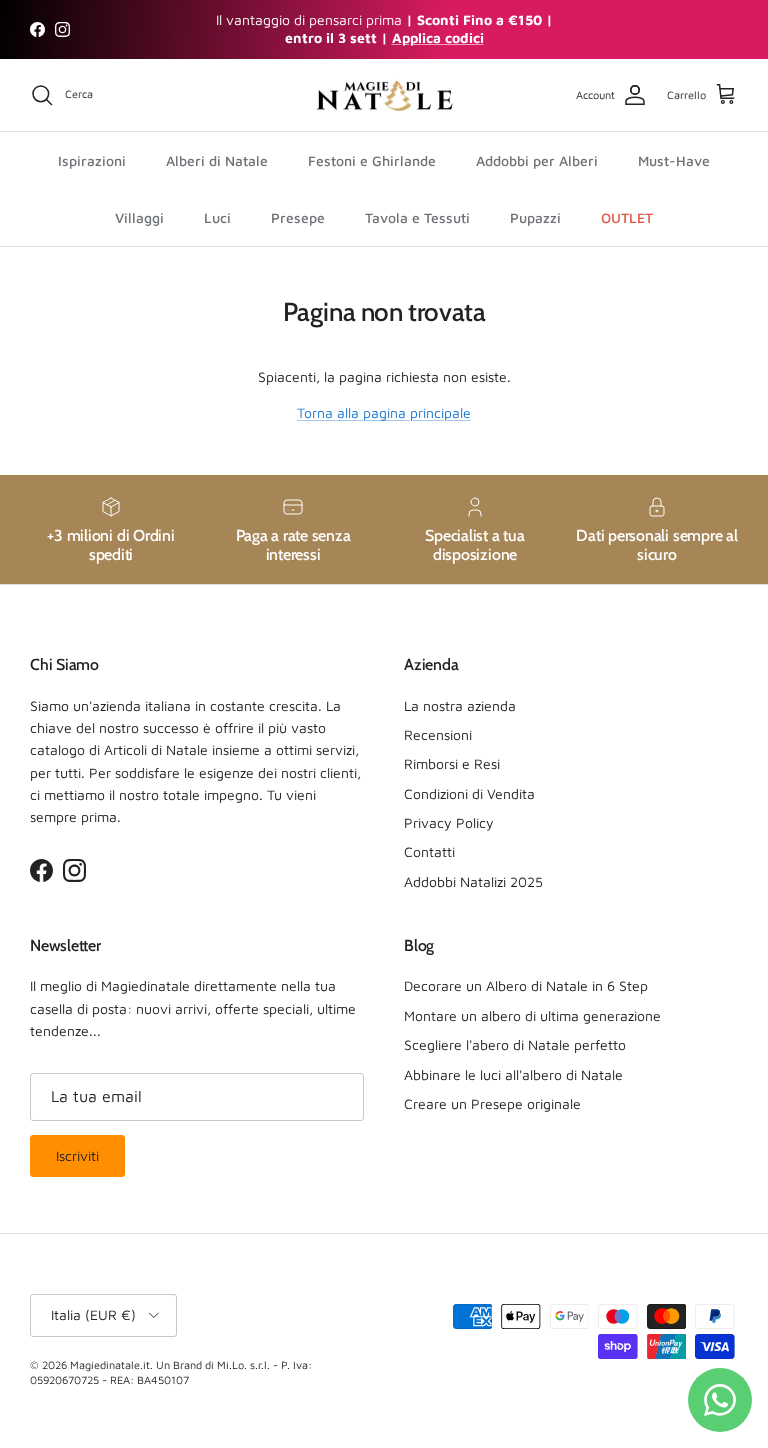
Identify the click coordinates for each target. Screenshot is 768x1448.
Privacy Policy (449, 822)
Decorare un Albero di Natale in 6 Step (526, 985)
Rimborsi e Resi (452, 763)
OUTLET (627, 217)
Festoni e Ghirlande (372, 160)
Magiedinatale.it (110, 1364)
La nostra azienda (460, 705)
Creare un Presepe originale (492, 1103)
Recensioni (438, 734)
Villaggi (139, 217)
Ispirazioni (92, 160)
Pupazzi (535, 217)
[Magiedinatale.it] (384, 95)
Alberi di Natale (217, 160)
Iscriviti (77, 1155)
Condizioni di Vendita (469, 793)
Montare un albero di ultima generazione (532, 1015)
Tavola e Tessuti (417, 217)
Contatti (429, 851)
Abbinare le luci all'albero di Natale (513, 1074)
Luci (217, 217)
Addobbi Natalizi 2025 (473, 881)
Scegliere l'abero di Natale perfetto (515, 1044)
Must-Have (674, 160)
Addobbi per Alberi (537, 160)
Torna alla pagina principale (384, 412)
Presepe (298, 217)
